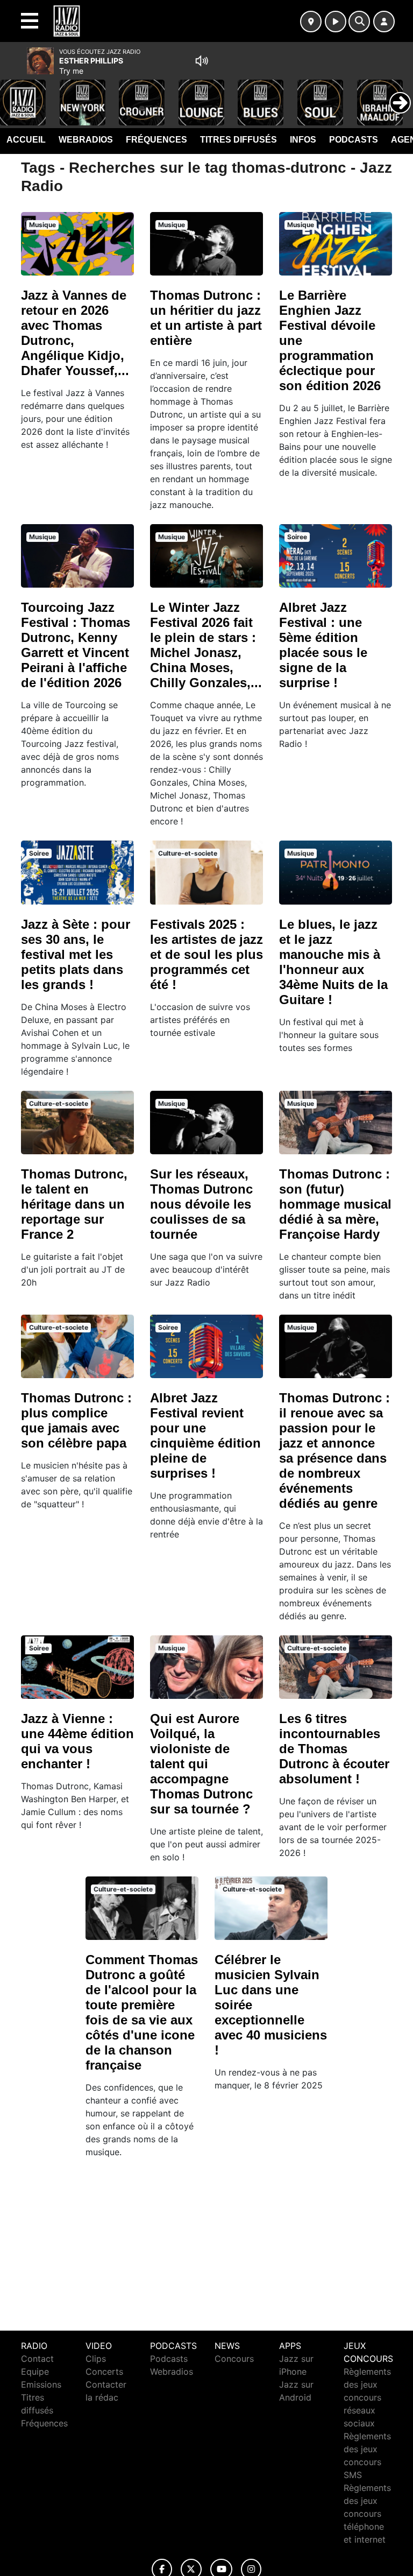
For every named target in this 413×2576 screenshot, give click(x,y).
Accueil (26, 140)
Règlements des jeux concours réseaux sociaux (367, 2397)
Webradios (86, 140)
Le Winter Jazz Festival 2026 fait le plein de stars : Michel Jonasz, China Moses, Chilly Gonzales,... (206, 645)
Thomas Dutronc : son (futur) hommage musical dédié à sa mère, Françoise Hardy (335, 1204)
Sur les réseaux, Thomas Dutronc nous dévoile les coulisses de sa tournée (201, 1204)
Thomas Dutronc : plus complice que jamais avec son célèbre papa (76, 1420)
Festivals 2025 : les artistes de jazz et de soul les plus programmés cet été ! (206, 954)
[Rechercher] (359, 22)
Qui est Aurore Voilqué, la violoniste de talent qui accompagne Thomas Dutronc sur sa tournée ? (201, 1764)
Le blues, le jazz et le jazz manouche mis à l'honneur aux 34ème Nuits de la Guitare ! (333, 962)
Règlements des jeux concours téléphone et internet (367, 2514)
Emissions (41, 2384)
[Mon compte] (384, 22)
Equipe (35, 2372)
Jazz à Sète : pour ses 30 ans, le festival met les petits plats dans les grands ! (76, 954)
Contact (37, 2359)
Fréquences (156, 140)
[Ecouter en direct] (336, 22)
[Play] (14, 95)
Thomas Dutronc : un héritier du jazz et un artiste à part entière (206, 318)
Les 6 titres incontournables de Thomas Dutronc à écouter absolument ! (334, 1749)
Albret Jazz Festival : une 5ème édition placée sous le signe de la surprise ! (323, 645)
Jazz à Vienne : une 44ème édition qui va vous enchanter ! (77, 1741)
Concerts (104, 2372)
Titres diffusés (238, 140)
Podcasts (354, 140)
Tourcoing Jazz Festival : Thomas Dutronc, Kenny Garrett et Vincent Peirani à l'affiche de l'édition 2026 (76, 645)
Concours (234, 2359)
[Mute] (202, 61)
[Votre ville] (311, 22)
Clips (96, 2359)
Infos (303, 140)
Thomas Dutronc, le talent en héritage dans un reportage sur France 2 (74, 1204)
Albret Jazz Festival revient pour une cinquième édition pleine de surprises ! (205, 1435)
